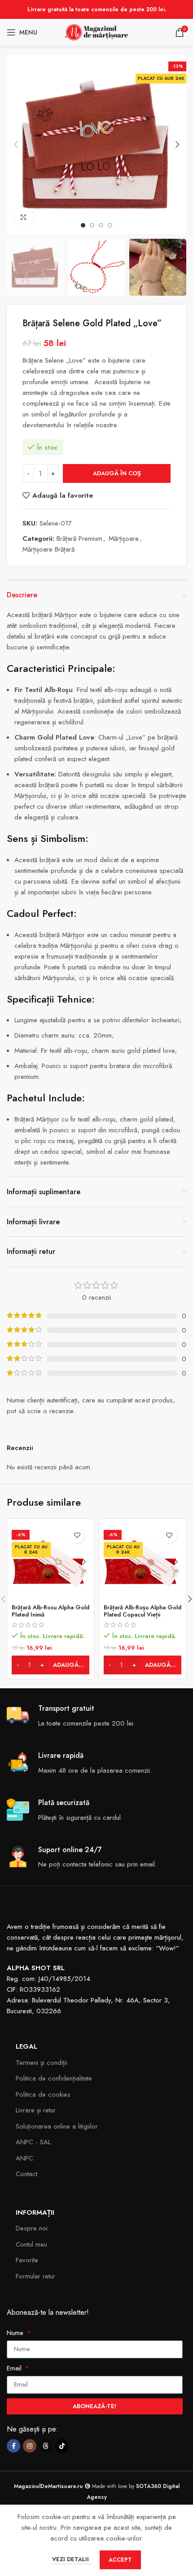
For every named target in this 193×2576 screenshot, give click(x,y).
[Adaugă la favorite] (77, 1536)
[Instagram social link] (30, 2446)
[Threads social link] (46, 2446)
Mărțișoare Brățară (48, 549)
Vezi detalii (71, 2559)
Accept (120, 2560)
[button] (16, 145)
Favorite (27, 2260)
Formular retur (35, 2276)
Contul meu (31, 2244)
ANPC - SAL (33, 2142)
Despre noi (32, 2228)
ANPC (24, 2158)
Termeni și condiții (42, 2063)
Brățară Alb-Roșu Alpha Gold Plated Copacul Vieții (143, 1611)
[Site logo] (96, 31)
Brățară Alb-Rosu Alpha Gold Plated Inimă (50, 1611)
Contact (26, 2174)
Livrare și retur (36, 2110)
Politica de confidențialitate (54, 2078)
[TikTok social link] (62, 2446)
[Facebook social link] (13, 2446)
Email (15, 2368)
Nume (16, 2333)
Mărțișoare (124, 539)
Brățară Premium (79, 539)
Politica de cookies (43, 2094)
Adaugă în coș (117, 473)
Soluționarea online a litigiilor (57, 2126)
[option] (83, 225)
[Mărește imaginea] (24, 217)
